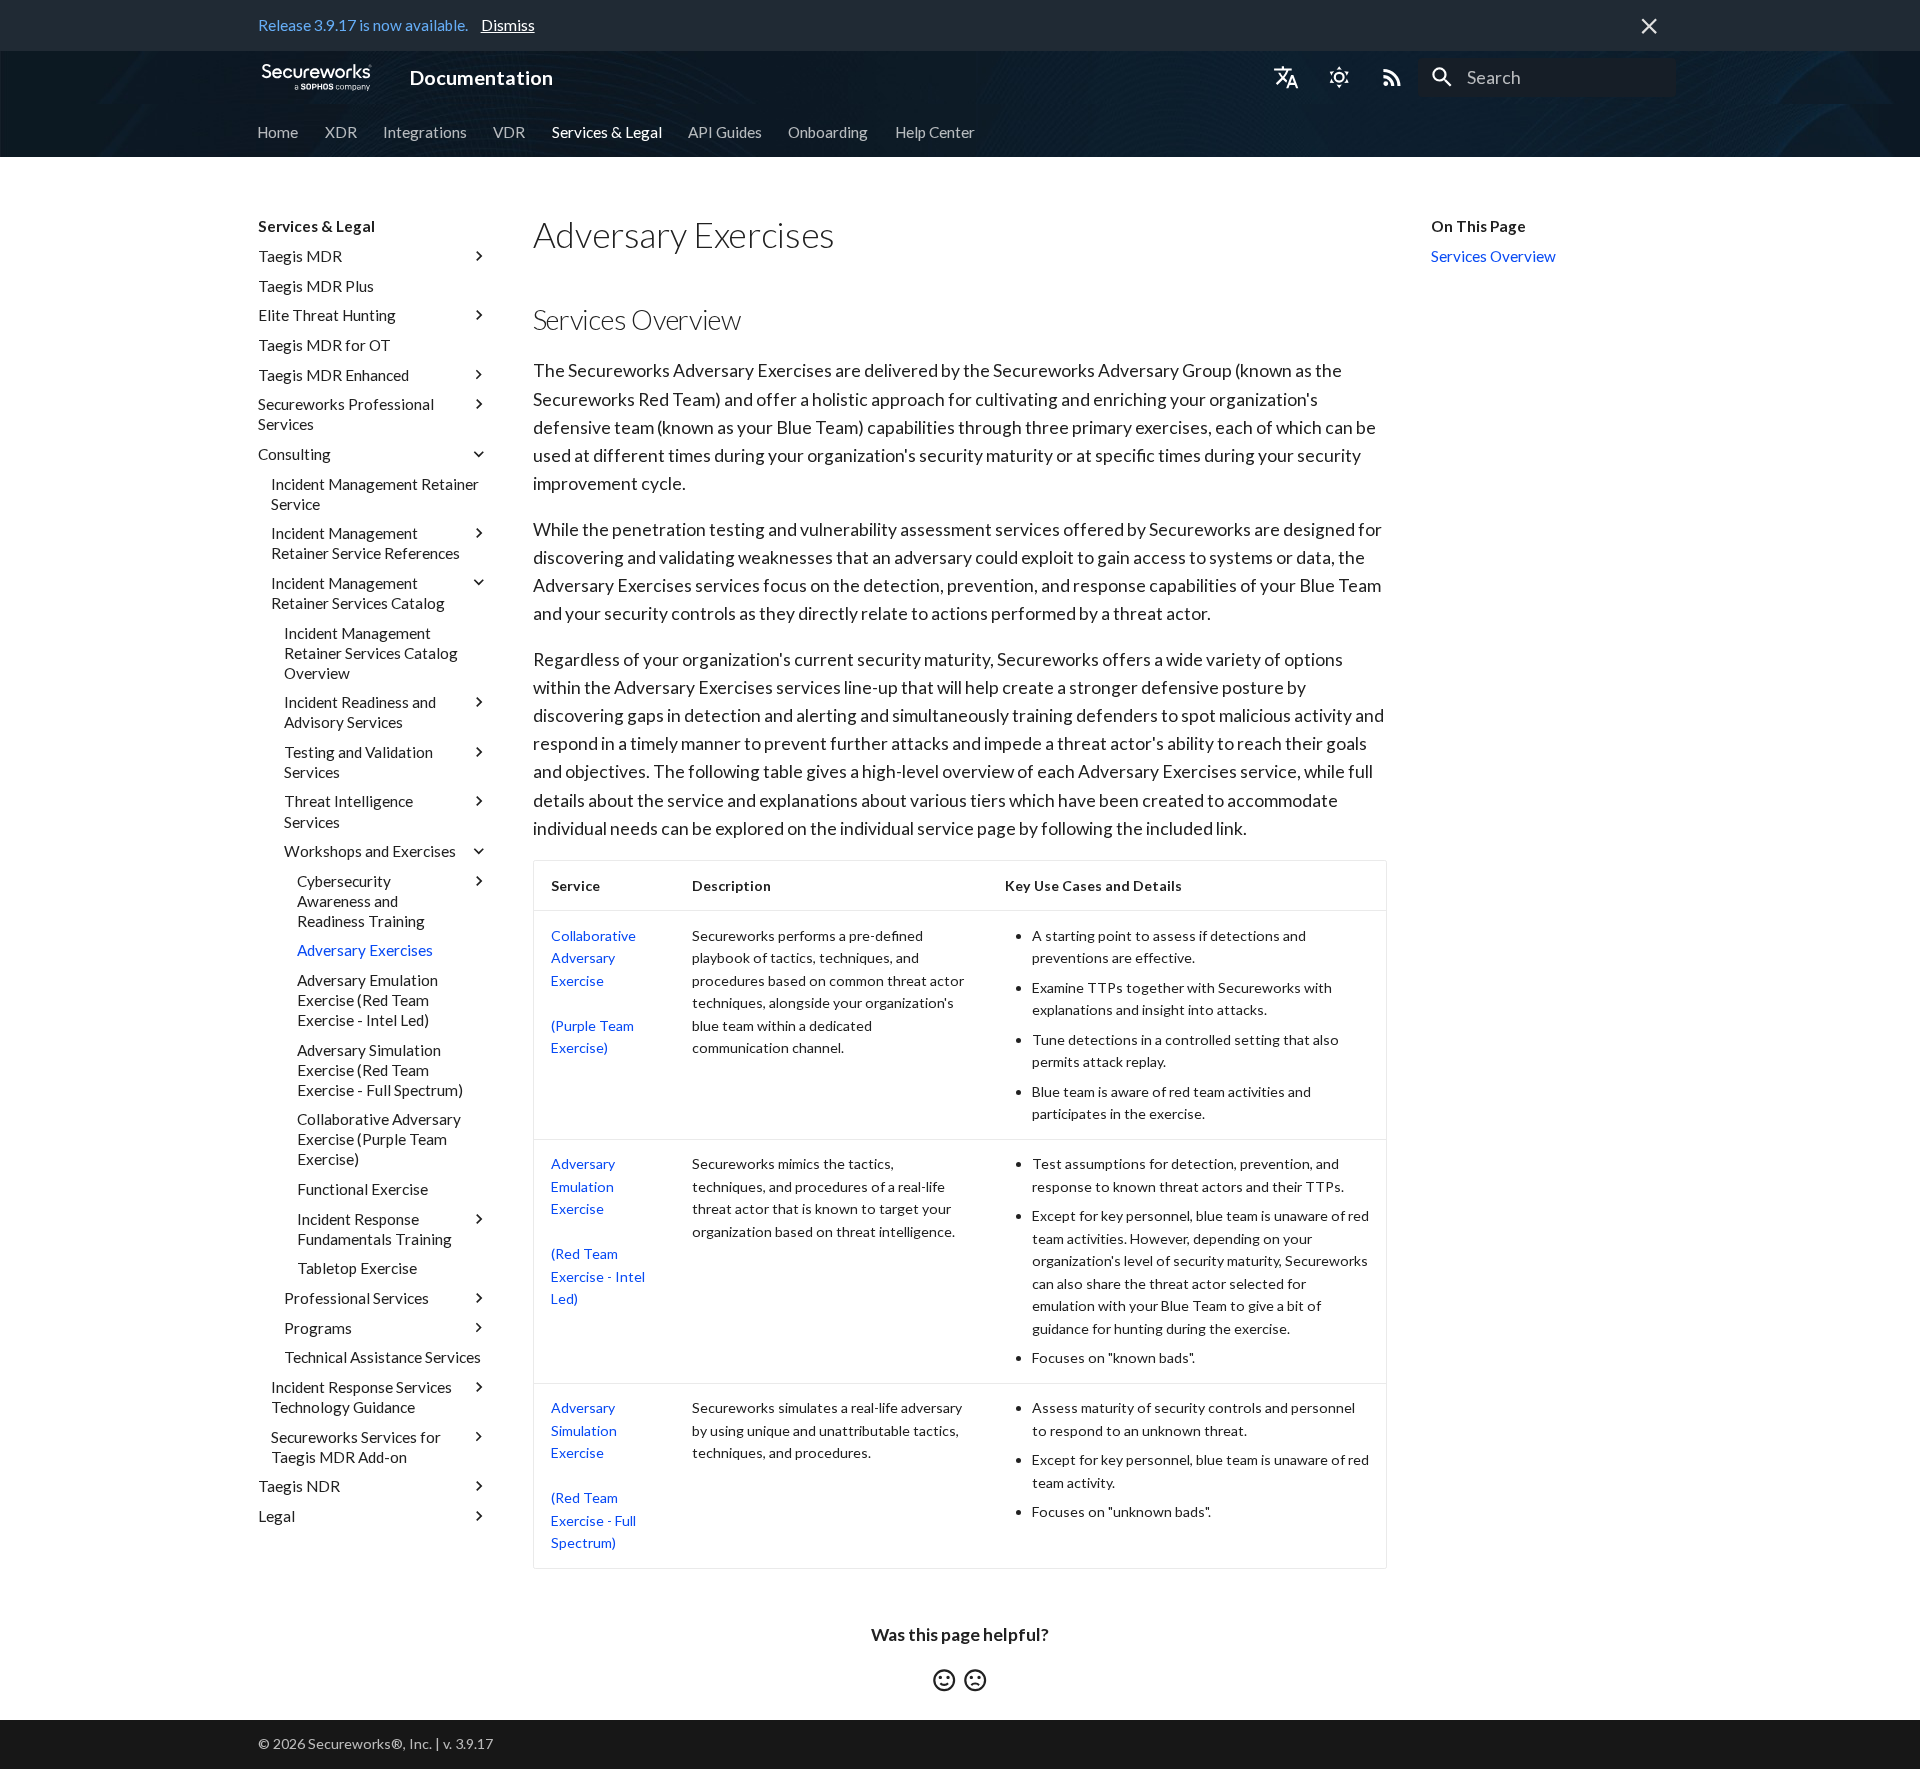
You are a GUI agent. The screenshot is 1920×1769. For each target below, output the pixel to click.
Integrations (425, 131)
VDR (510, 131)
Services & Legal (607, 131)
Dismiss (508, 25)
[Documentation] (316, 77)
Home (278, 131)
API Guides (725, 131)
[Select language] (1286, 77)
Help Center (935, 131)
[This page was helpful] (944, 1680)
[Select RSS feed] (1392, 77)
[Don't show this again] (1649, 26)
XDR (341, 131)
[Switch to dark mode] (1339, 77)
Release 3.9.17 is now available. (363, 25)
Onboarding (829, 131)
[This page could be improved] (975, 1680)
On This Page (1478, 226)
